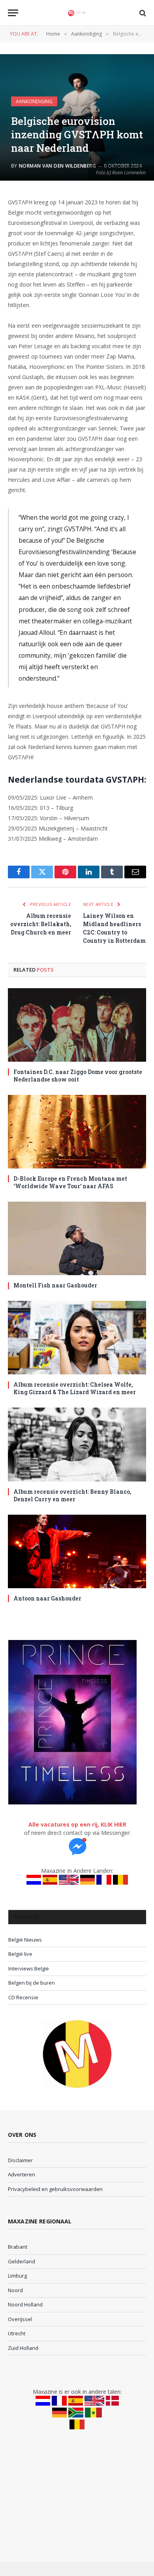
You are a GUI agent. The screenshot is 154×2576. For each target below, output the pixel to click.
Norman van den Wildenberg (57, 166)
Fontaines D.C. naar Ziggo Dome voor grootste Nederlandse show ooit (78, 1076)
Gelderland (22, 2261)
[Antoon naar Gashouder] (77, 1551)
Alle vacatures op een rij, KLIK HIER (77, 1824)
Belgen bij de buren (32, 1983)
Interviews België (29, 1968)
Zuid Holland (23, 2348)
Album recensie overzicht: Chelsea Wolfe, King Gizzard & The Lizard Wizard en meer (75, 1388)
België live (20, 1954)
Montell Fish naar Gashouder (55, 1285)
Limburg (17, 2276)
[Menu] (13, 13)
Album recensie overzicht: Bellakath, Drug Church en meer (41, 924)
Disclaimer (20, 2160)
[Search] (142, 13)
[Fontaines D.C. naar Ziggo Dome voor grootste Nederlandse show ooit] (77, 1025)
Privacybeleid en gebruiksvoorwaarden (55, 2189)
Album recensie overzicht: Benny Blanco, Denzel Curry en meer (72, 1495)
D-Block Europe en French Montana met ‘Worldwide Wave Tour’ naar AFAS (70, 1182)
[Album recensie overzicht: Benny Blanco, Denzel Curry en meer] (77, 1444)
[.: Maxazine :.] (77, 13)
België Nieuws (25, 1940)
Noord (15, 2290)
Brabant (18, 2247)
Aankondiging (34, 101)
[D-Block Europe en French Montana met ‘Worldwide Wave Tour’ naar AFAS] (77, 1132)
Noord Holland (25, 2304)
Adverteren (22, 2174)
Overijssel (20, 2319)
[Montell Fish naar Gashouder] (77, 1238)
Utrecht (17, 2333)
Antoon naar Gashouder (47, 1598)
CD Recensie (23, 1997)
